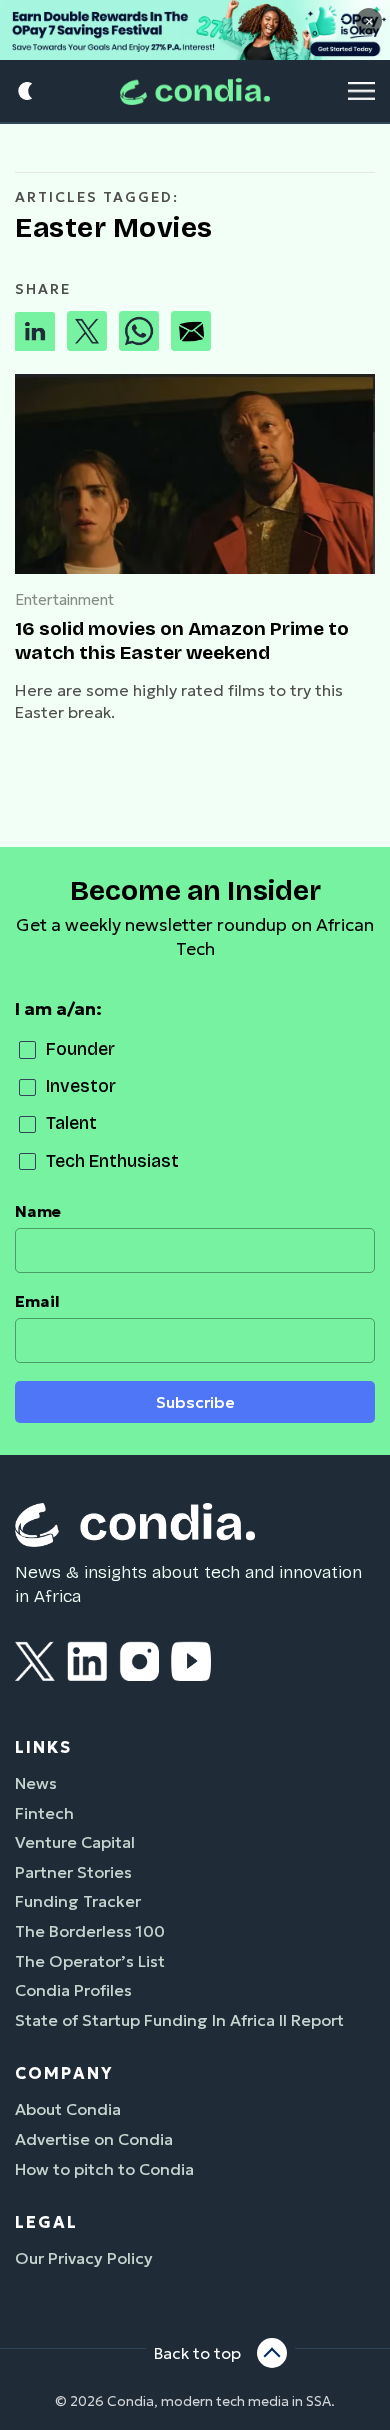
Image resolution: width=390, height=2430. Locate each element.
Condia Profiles (73, 1990)
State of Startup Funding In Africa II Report (179, 2020)
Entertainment (64, 599)
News (36, 1783)
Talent (71, 1123)
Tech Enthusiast (112, 1161)
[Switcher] (26, 91)
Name (38, 1211)
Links (43, 1747)
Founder (80, 1049)
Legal (46, 2222)
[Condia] (195, 91)
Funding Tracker (78, 1901)
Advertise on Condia (94, 2139)
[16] (195, 474)
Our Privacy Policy (84, 2258)
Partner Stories (73, 1872)
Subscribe (195, 1402)
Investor (81, 1086)
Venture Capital (75, 1842)
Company (64, 2073)
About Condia (68, 2109)
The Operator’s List (90, 1961)
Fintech (44, 1813)
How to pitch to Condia (104, 2169)
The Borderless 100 (90, 1931)
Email (37, 1301)
